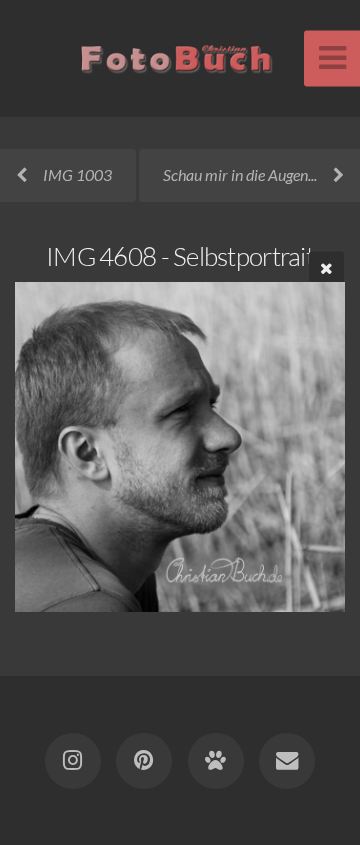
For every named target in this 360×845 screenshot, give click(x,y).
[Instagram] (73, 761)
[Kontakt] (287, 761)
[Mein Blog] (216, 761)
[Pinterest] (144, 761)
